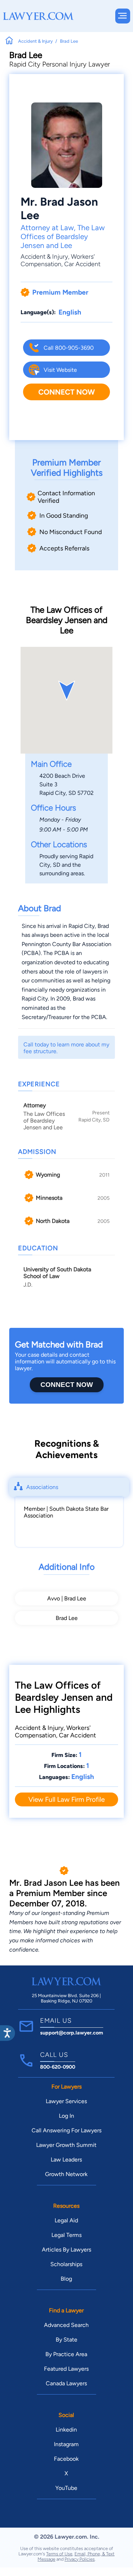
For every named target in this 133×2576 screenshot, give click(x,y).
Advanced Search (66, 2325)
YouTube (66, 2488)
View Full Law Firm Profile (66, 1799)
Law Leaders (66, 2160)
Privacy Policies (80, 2559)
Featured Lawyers (66, 2369)
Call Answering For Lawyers (66, 2130)
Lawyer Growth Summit (66, 2145)
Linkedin (66, 2430)
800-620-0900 (58, 2067)
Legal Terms (66, 2235)
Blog (66, 2279)
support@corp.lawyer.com (72, 2033)
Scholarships (66, 2264)
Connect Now (66, 392)
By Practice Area (66, 2354)
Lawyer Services (66, 2101)
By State (66, 2340)
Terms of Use (59, 2554)
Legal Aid (66, 2220)
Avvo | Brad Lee (67, 1598)
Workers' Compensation (58, 260)
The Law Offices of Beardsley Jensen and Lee (63, 236)
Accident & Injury (44, 256)
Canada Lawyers (66, 2383)
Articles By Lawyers (66, 2250)
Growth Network (66, 2174)
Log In (66, 2116)
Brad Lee (67, 1618)
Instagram (66, 2444)
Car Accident (82, 264)
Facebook (66, 2459)
